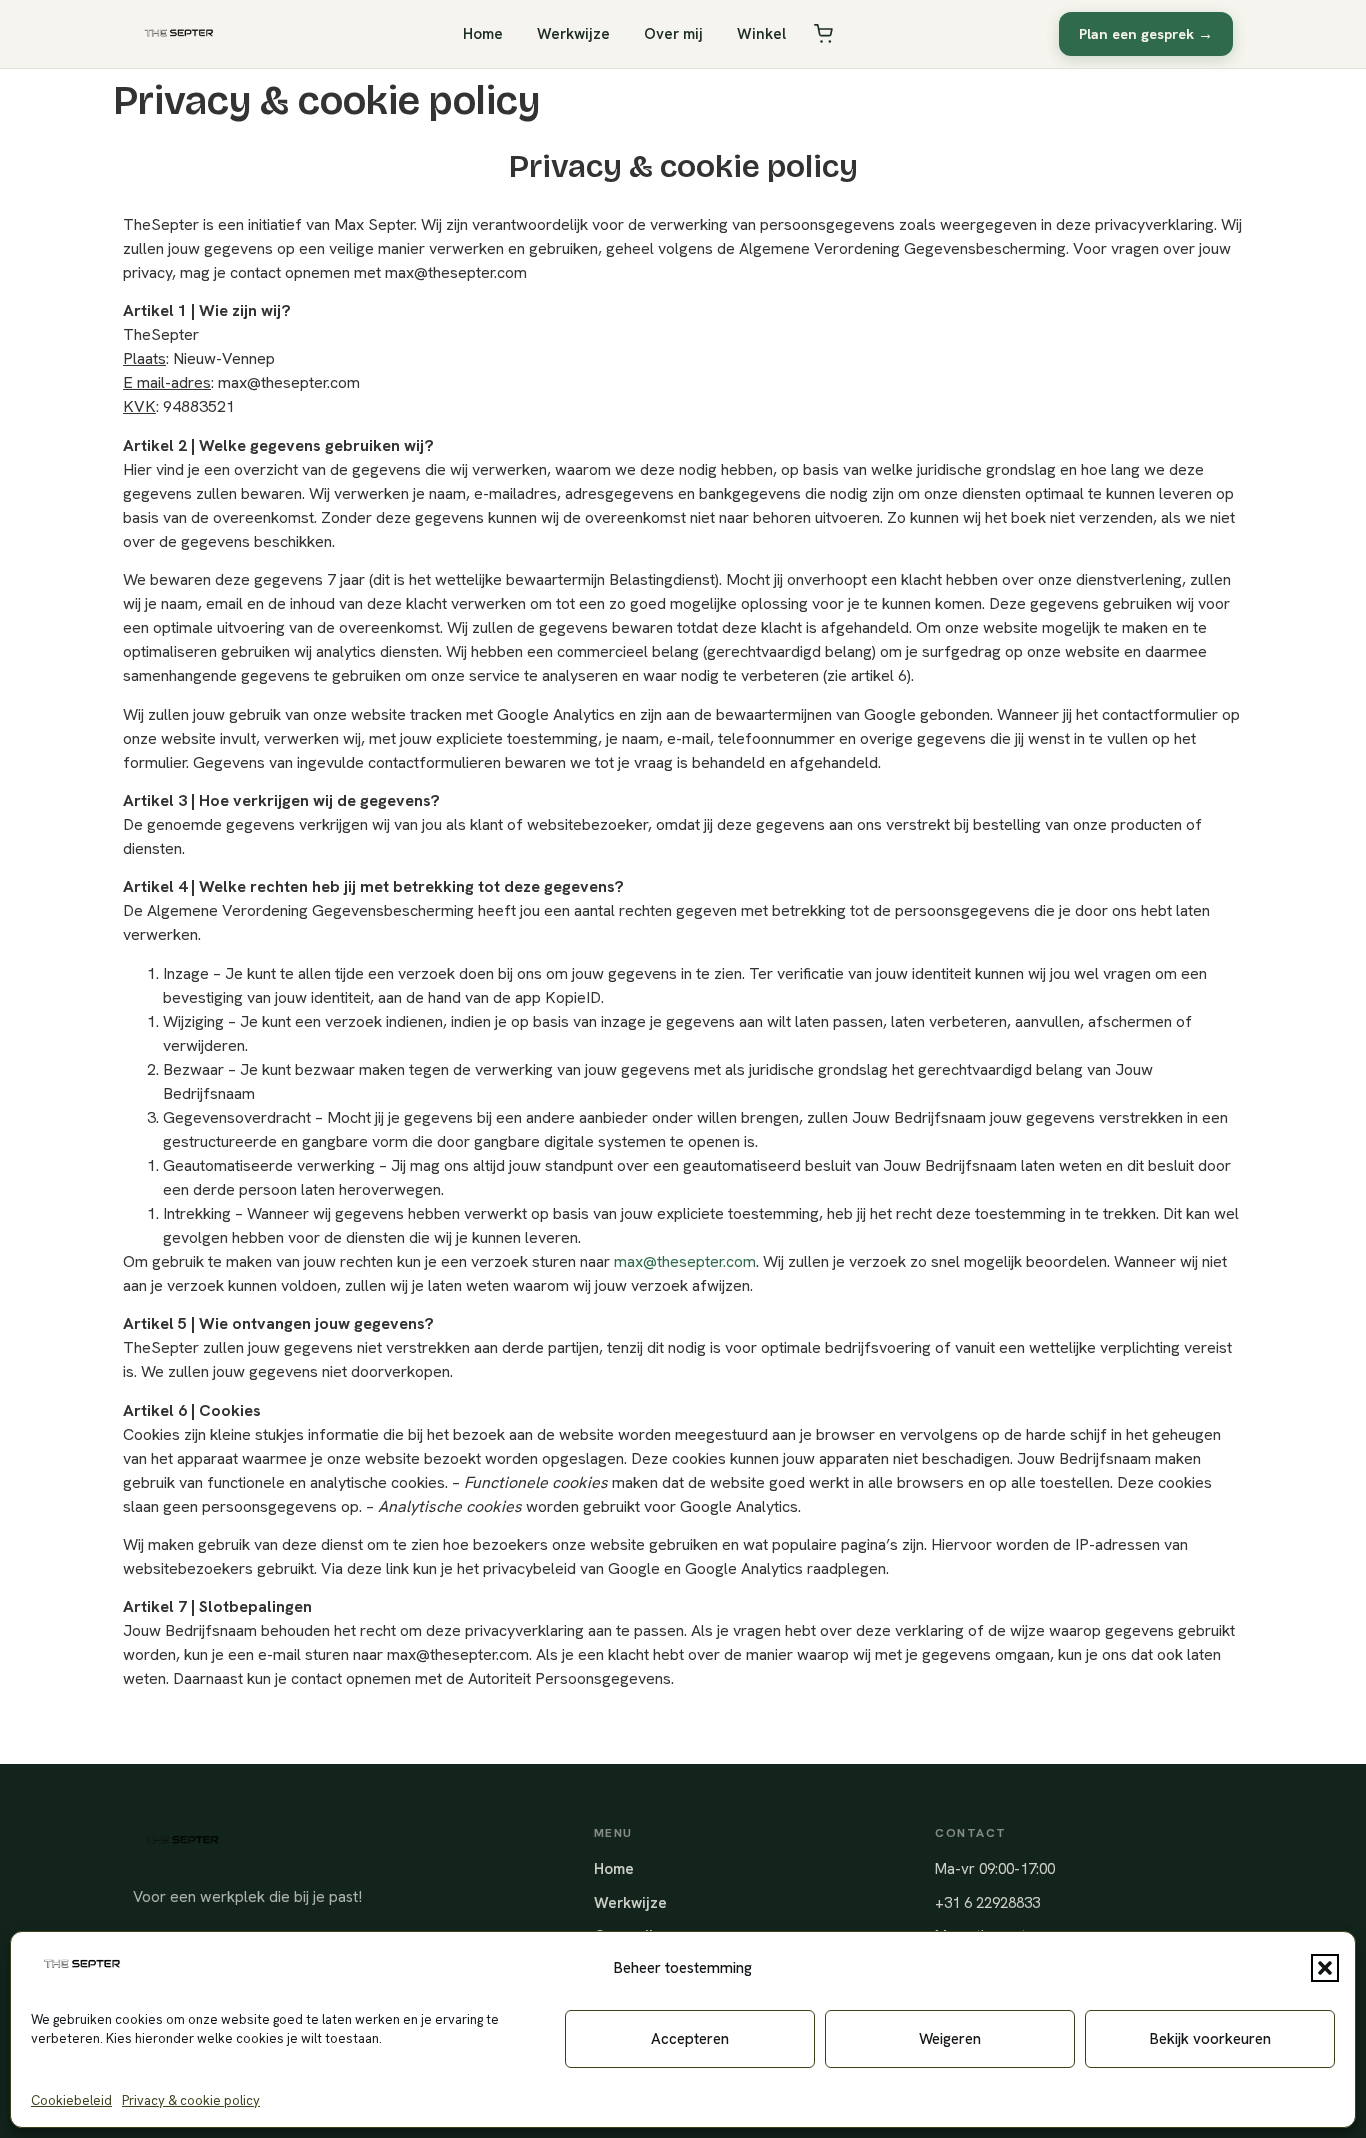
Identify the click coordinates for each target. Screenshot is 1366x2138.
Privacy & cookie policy (191, 2100)
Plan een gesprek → (1146, 33)
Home (483, 34)
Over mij (673, 34)
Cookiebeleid (71, 2100)
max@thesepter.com (685, 1261)
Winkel (761, 34)
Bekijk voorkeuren (1210, 2039)
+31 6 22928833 (987, 1903)
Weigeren (950, 2039)
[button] (1325, 1968)
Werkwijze (573, 34)
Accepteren (690, 2039)
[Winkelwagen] (824, 34)
